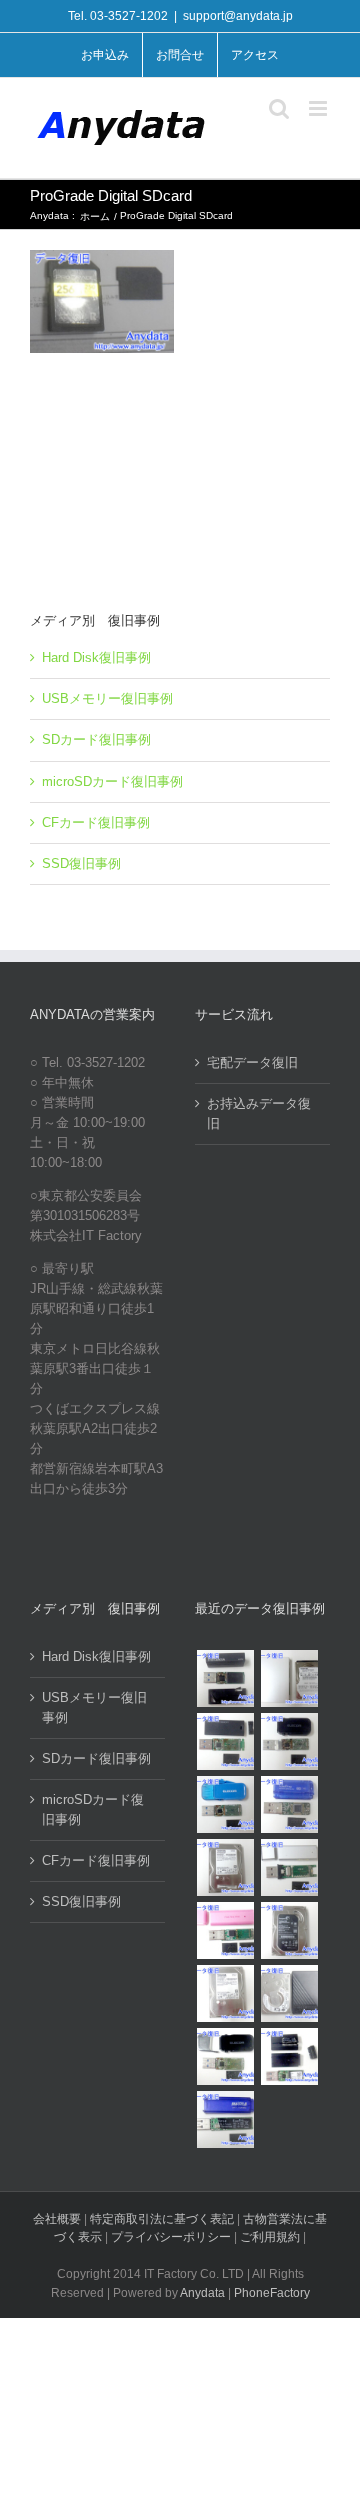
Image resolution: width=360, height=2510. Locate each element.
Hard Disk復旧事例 (96, 657)
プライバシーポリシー (171, 2237)
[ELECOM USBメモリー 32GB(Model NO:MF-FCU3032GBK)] (225, 2056)
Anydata (202, 2293)
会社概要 (57, 2219)
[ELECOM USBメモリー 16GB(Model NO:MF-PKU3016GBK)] (289, 2056)
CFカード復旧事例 (96, 822)
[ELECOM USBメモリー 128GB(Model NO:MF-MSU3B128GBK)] (225, 1741)
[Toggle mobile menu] (319, 108)
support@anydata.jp (238, 16)
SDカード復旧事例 (96, 739)
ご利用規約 (271, 2237)
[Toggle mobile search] (279, 108)
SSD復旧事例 (81, 863)
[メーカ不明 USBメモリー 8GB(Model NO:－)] (225, 1930)
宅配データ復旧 (252, 1062)
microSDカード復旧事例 (112, 781)
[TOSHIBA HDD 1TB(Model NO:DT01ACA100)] (225, 1867)
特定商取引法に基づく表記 (162, 2219)
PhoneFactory (272, 2293)
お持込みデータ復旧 (259, 1113)
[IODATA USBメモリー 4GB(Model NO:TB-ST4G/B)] (289, 1804)
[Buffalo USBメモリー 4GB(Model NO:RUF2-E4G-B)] (225, 2119)
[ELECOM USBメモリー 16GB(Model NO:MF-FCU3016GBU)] (289, 1741)
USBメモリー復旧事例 (107, 698)
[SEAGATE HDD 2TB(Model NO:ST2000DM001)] (289, 1930)
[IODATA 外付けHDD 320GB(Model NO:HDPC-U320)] (289, 1678)
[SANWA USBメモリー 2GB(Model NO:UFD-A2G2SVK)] (289, 1867)
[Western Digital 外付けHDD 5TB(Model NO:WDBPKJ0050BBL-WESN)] (289, 1993)
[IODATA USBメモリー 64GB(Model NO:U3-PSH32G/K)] (225, 1678)
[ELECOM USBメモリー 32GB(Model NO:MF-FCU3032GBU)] (225, 1804)
